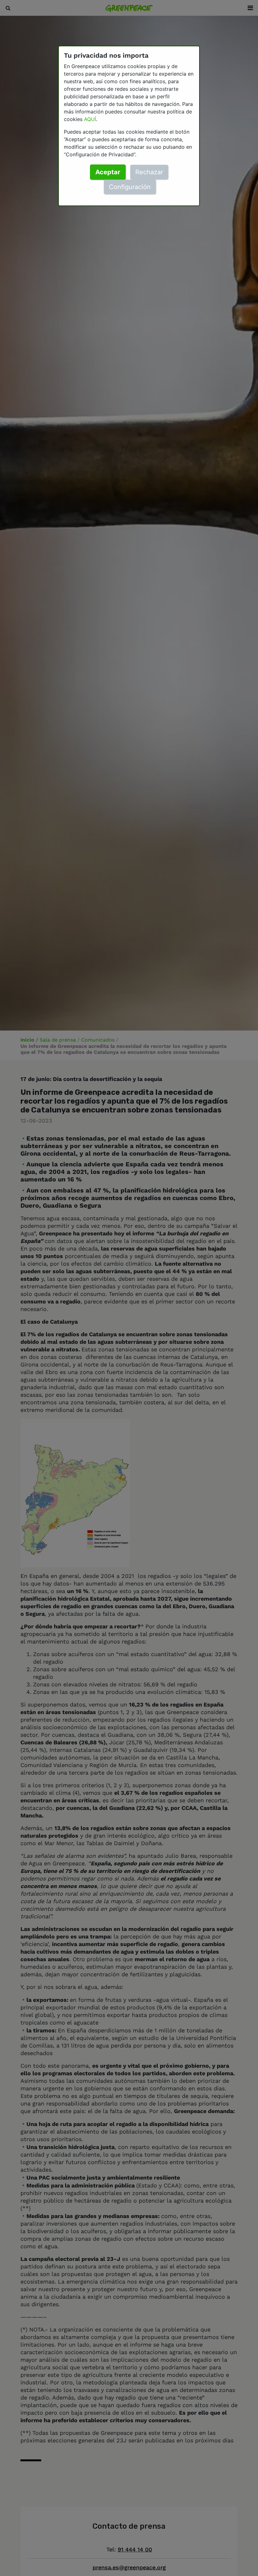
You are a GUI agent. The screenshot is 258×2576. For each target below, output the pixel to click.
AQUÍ (90, 119)
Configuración (130, 187)
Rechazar (149, 172)
